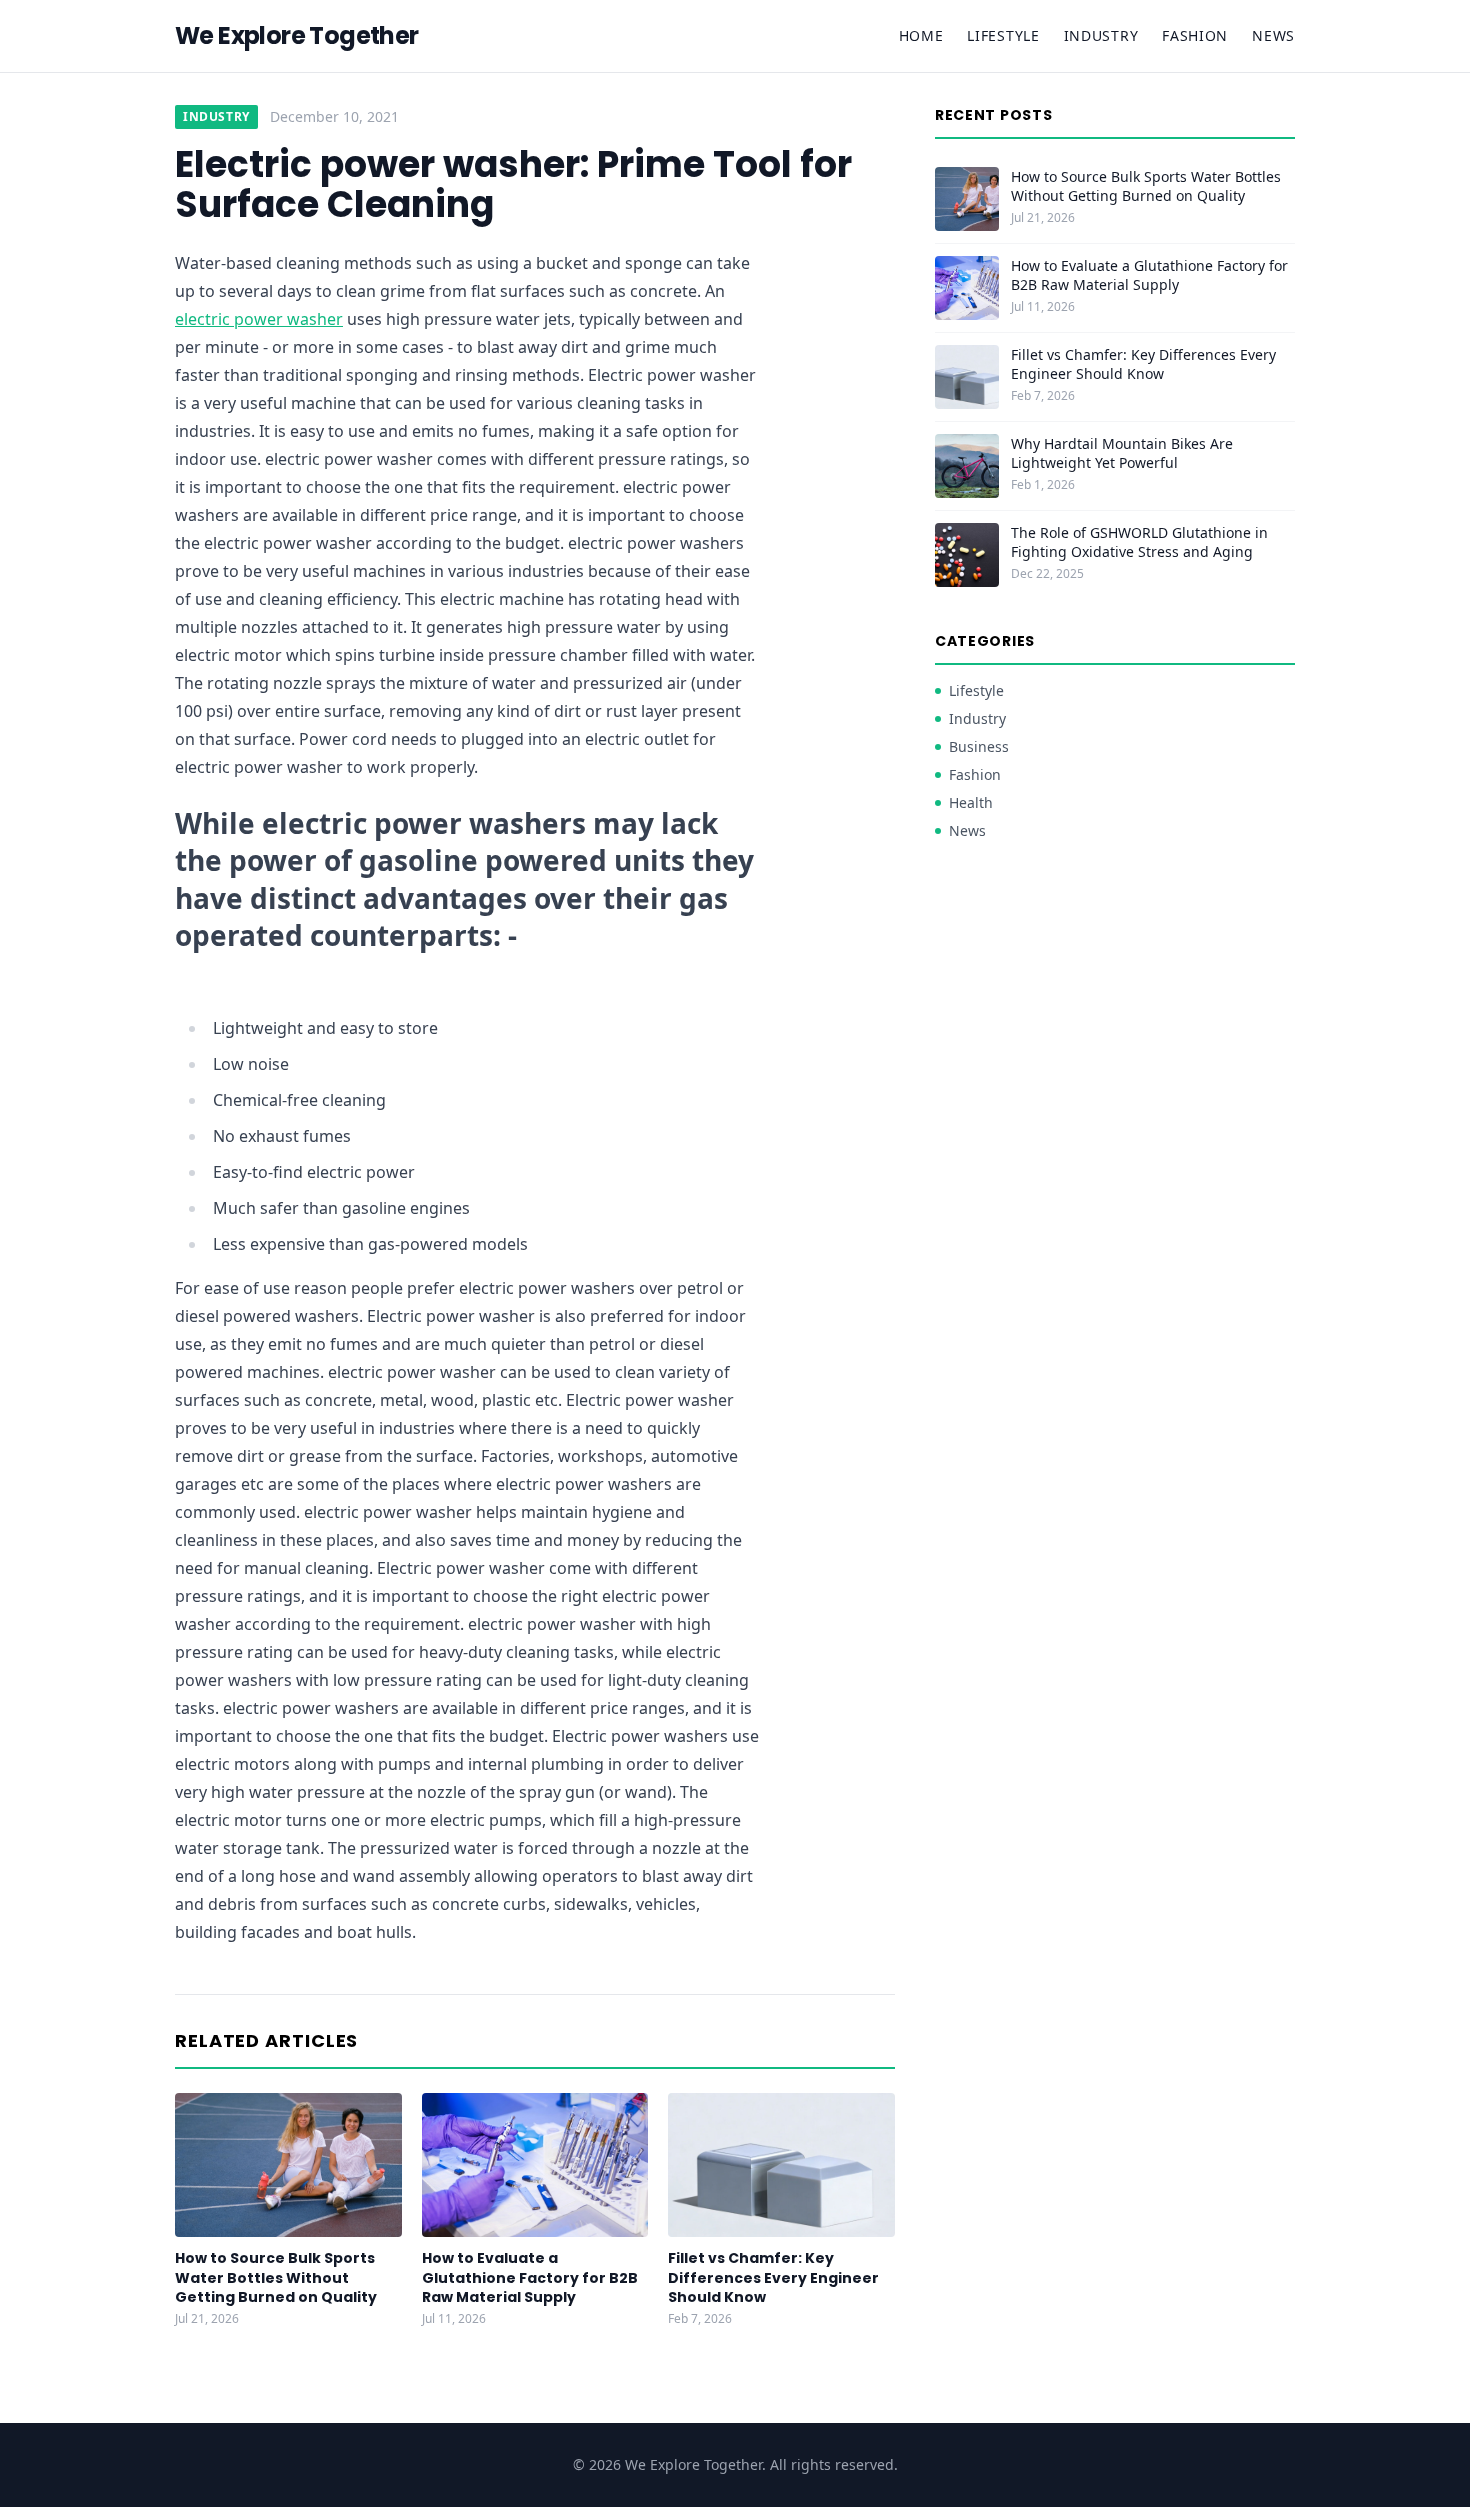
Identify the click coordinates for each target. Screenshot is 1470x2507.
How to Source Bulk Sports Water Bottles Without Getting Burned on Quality (276, 2277)
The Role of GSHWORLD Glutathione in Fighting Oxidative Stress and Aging (1139, 542)
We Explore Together (297, 36)
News (1273, 35)
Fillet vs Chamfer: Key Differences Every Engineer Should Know (773, 2277)
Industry (1101, 35)
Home (921, 35)
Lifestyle (1003, 35)
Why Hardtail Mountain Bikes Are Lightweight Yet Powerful (1122, 453)
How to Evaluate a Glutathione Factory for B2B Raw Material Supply (530, 2277)
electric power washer (259, 319)
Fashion (1195, 35)
